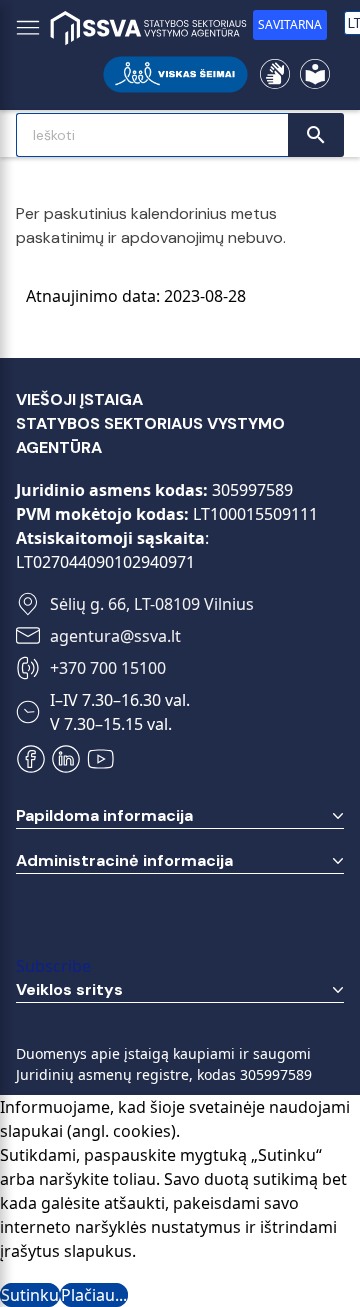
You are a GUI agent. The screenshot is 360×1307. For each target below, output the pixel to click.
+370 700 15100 (108, 668)
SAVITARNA (290, 24)
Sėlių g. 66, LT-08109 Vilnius (152, 604)
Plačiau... (94, 1295)
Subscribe (53, 966)
